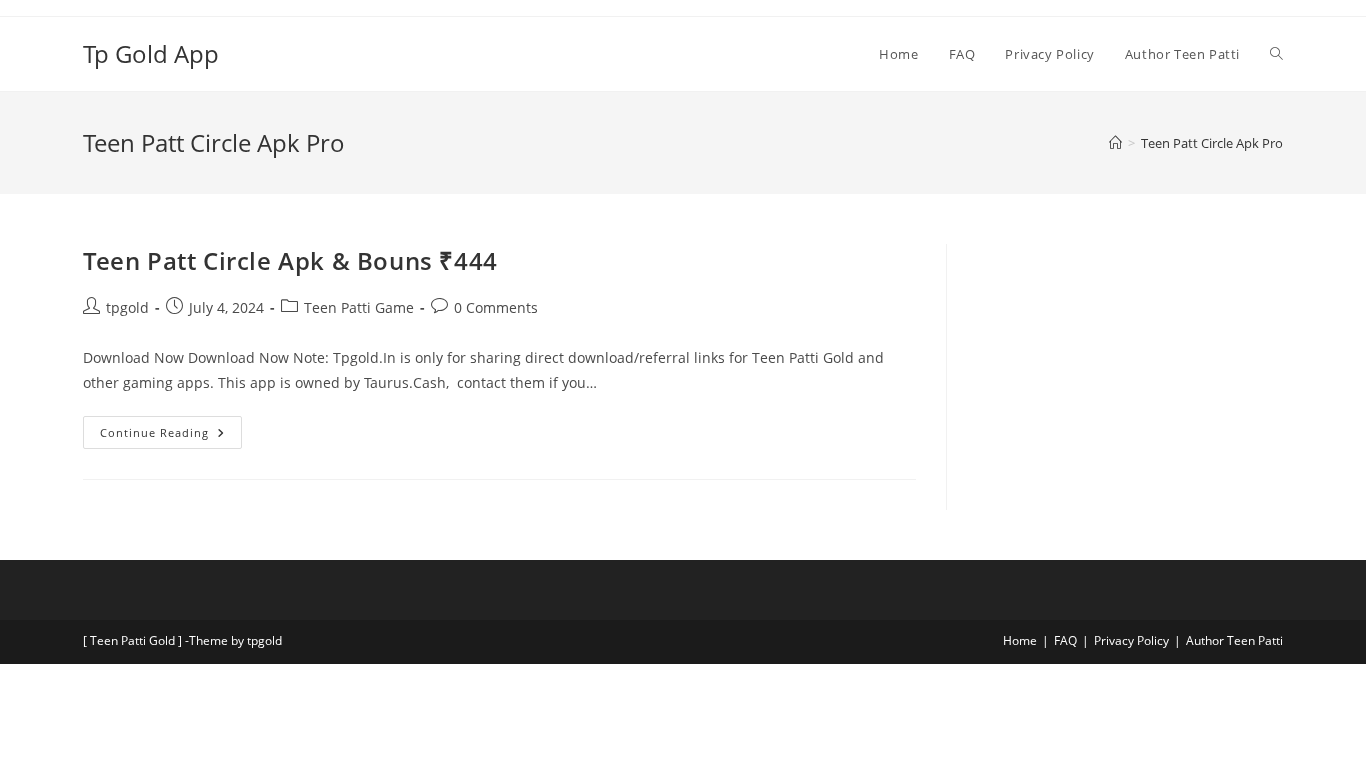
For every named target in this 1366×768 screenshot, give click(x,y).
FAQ (1065, 640)
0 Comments (496, 307)
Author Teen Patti (1234, 640)
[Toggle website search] (1276, 54)
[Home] (1115, 143)
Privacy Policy (1131, 640)
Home (1020, 640)
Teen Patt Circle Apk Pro (1212, 143)
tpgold (127, 307)
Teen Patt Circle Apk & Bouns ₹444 (290, 260)
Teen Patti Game (359, 307)
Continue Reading (171, 428)
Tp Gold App (151, 53)
